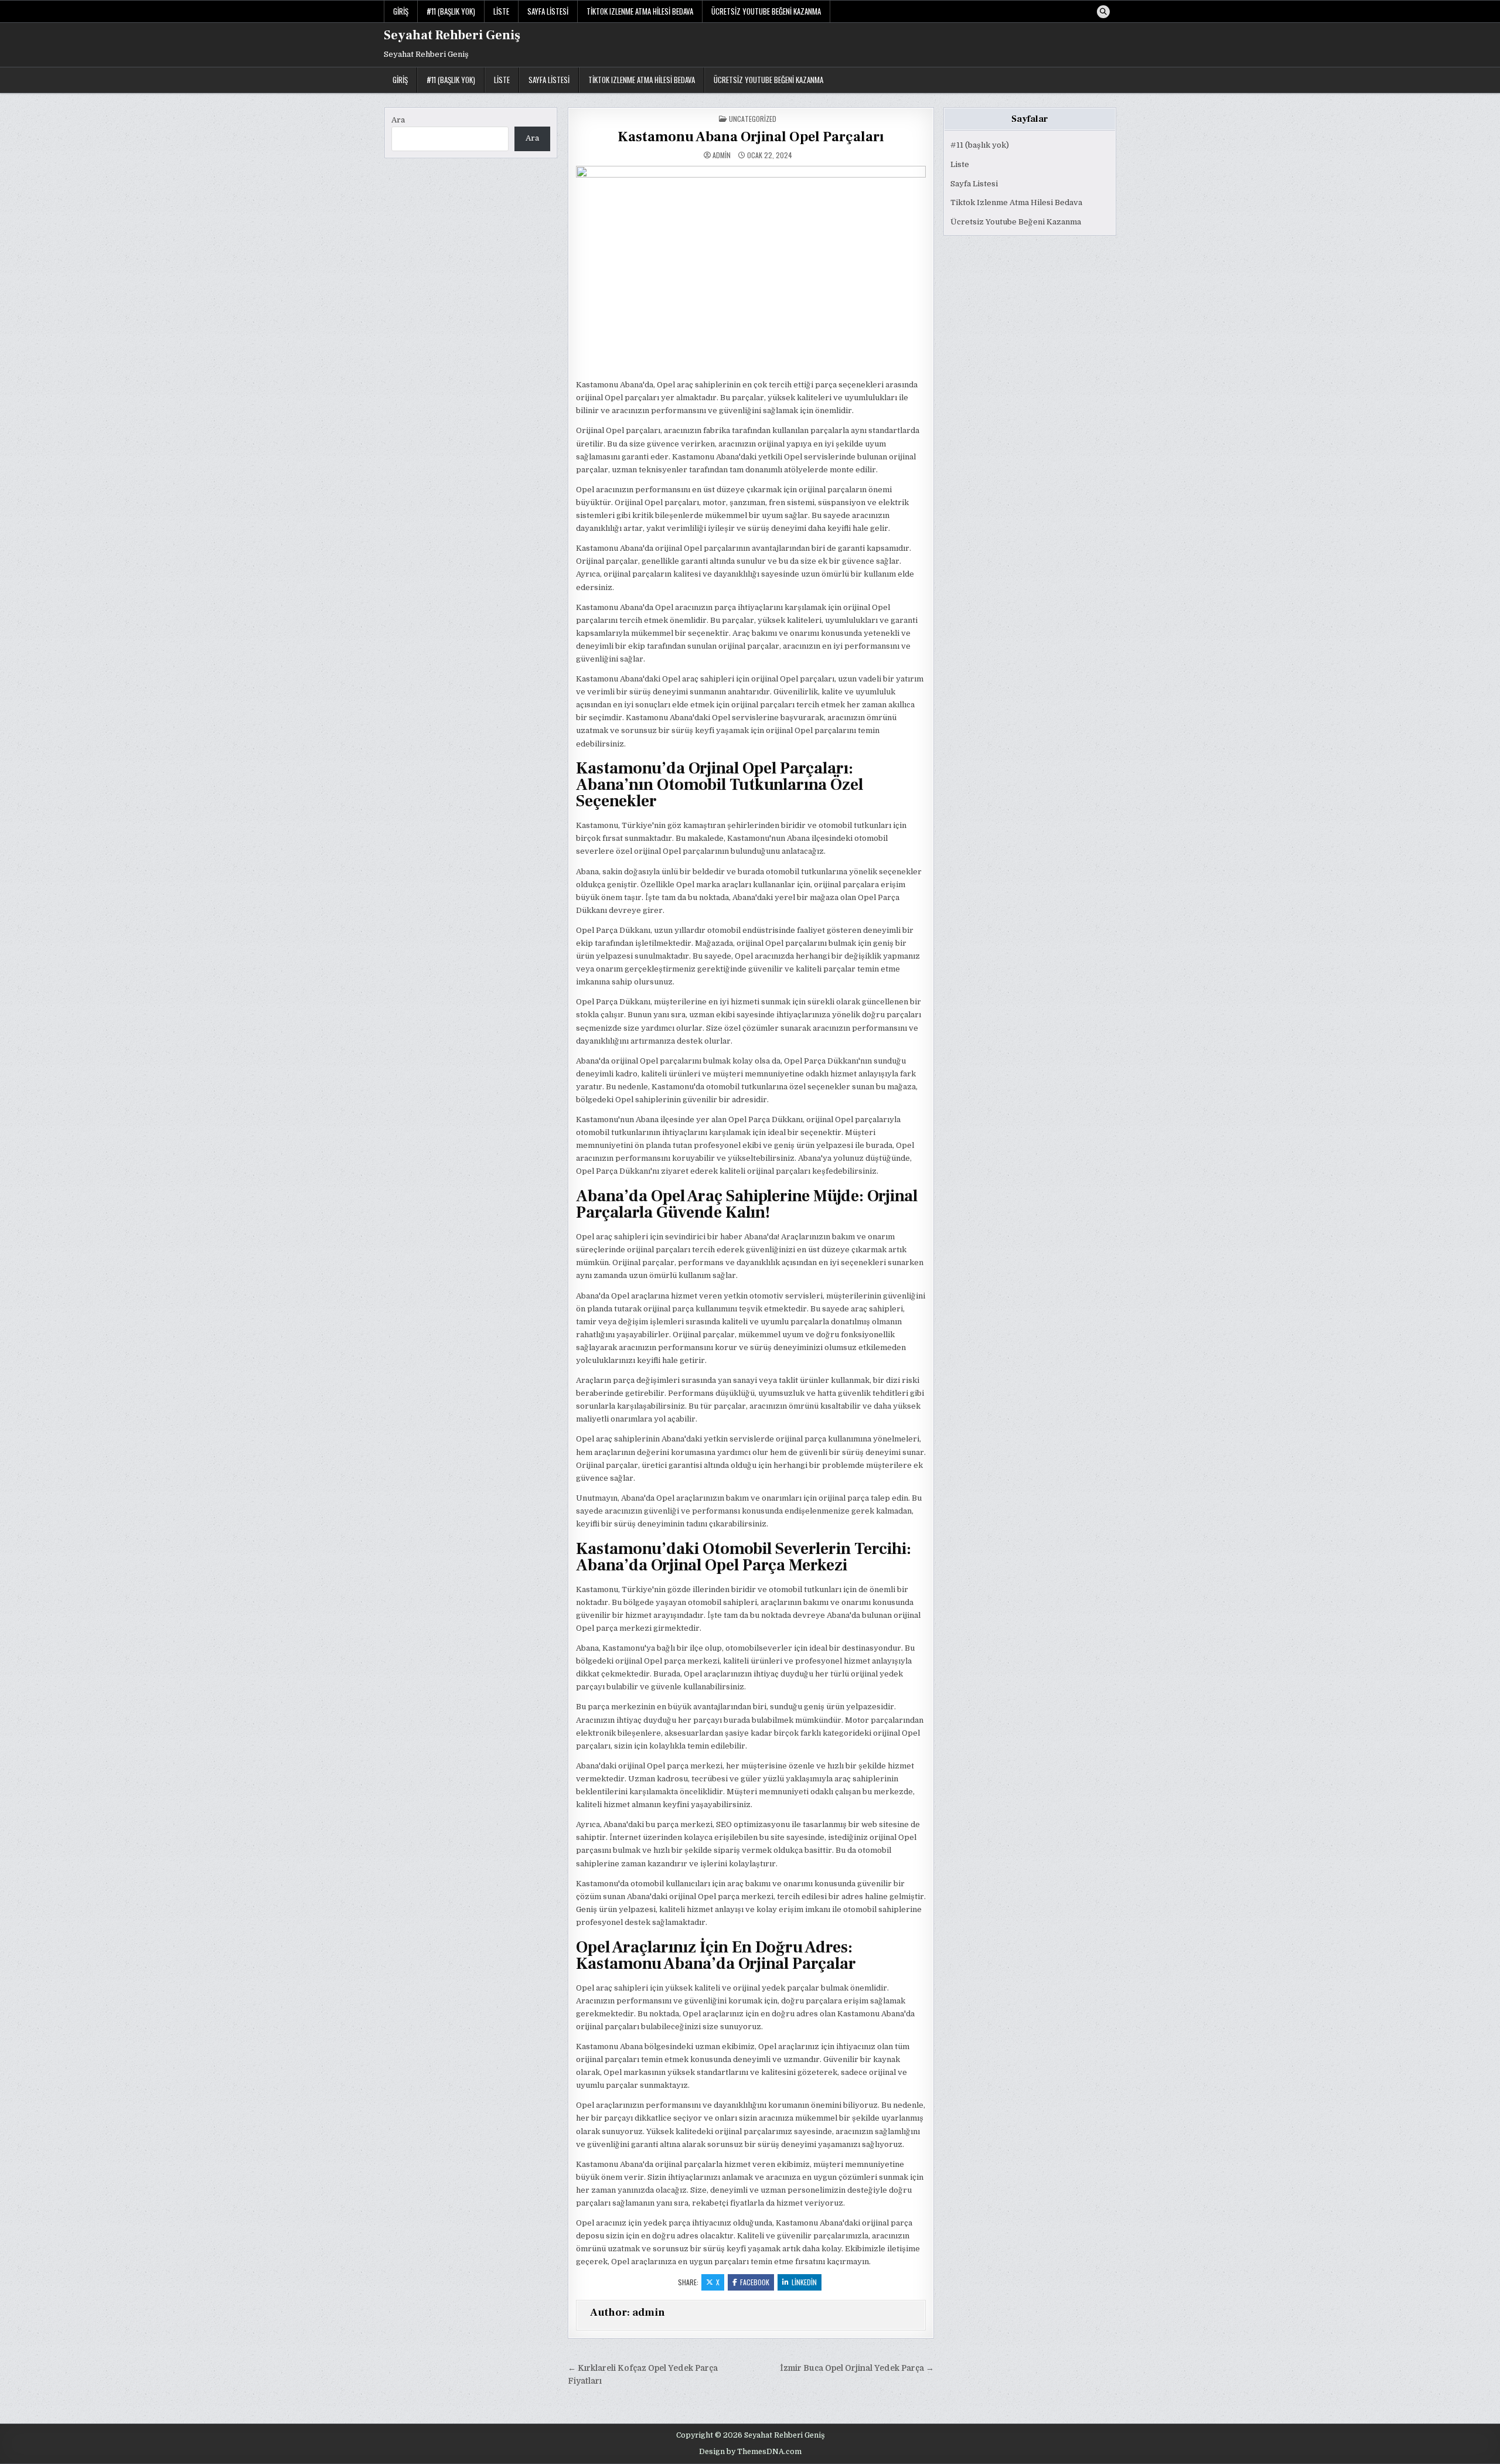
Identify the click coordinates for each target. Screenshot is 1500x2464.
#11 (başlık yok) (451, 11)
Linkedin (804, 2282)
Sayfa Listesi (548, 11)
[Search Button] (1103, 12)
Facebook (755, 2282)
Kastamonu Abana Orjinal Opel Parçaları (751, 137)
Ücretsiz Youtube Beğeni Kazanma (766, 11)
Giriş (401, 11)
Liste (501, 11)
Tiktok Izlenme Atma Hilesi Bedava (640, 11)
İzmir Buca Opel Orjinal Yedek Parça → (857, 2368)
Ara (398, 120)
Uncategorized (753, 119)
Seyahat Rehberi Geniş (452, 35)
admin (722, 155)
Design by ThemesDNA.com (750, 2452)
